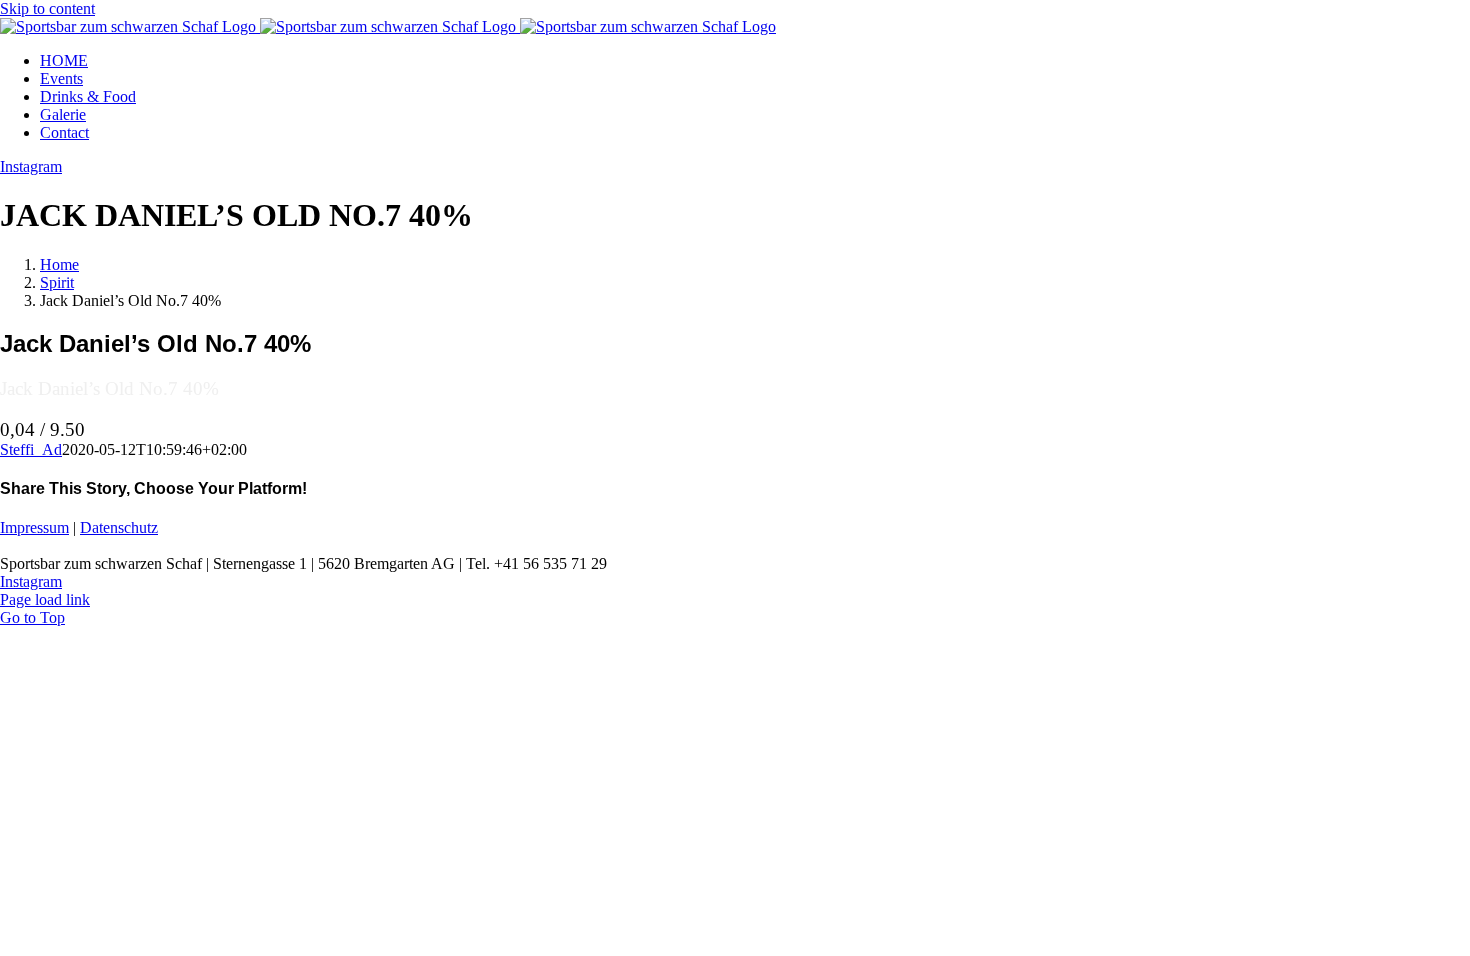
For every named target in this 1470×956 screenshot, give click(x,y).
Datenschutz (119, 527)
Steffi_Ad (31, 449)
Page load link (45, 599)
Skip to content (47, 8)
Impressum (34, 527)
